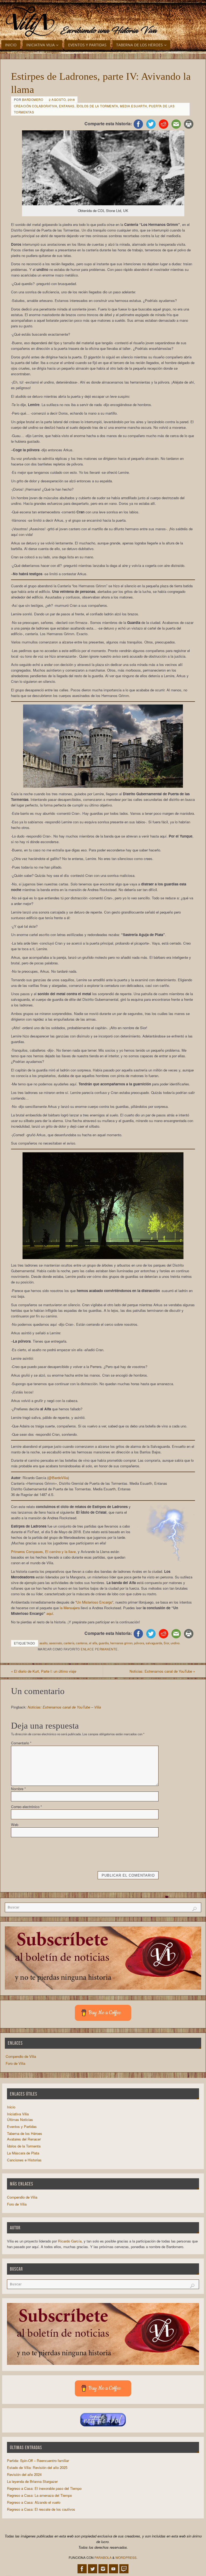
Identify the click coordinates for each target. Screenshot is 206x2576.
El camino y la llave (60, 1552)
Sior (166, 1643)
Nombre (18, 1789)
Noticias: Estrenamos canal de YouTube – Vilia (64, 1707)
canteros (82, 1643)
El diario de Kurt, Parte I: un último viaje (44, 1671)
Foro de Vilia (15, 2063)
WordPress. (126, 2557)
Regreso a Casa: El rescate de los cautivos (41, 2509)
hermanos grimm (121, 1643)
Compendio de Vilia (21, 2056)
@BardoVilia (58, 1478)
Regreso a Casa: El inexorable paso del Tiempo (44, 2488)
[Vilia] (30, 22)
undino (175, 1643)
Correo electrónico (26, 1807)
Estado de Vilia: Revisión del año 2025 (37, 2467)
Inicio (11, 2107)
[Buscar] (194, 1909)
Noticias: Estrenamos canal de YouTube (162, 1671)
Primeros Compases (27, 1552)
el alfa (93, 1643)
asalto (43, 1643)
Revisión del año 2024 (24, 2474)
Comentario (21, 1743)
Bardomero (33, 100)
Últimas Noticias (20, 2119)
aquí (50, 1613)
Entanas (67, 106)
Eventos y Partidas (22, 2126)
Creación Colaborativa (36, 106)
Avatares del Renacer (24, 2139)
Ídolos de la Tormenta (97, 106)
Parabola (103, 2557)
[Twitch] (124, 2569)
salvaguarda (154, 1643)
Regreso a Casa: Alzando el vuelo (34, 2502)
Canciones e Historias (24, 2160)
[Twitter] (93, 2569)
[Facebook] (82, 2569)
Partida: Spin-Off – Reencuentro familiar (38, 2461)
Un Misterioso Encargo (94, 1602)
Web (15, 1825)
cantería (69, 1643)
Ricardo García (70, 2241)
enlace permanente (99, 1649)
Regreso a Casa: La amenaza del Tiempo (39, 2495)
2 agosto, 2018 (62, 100)
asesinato (56, 1643)
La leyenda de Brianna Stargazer (32, 2481)
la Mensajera (70, 1608)
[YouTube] (113, 2569)
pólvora (139, 1643)
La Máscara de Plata (23, 2153)
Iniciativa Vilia (18, 2114)
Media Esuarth (133, 106)
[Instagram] (103, 2569)
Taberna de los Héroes (25, 2133)
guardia (104, 1643)
